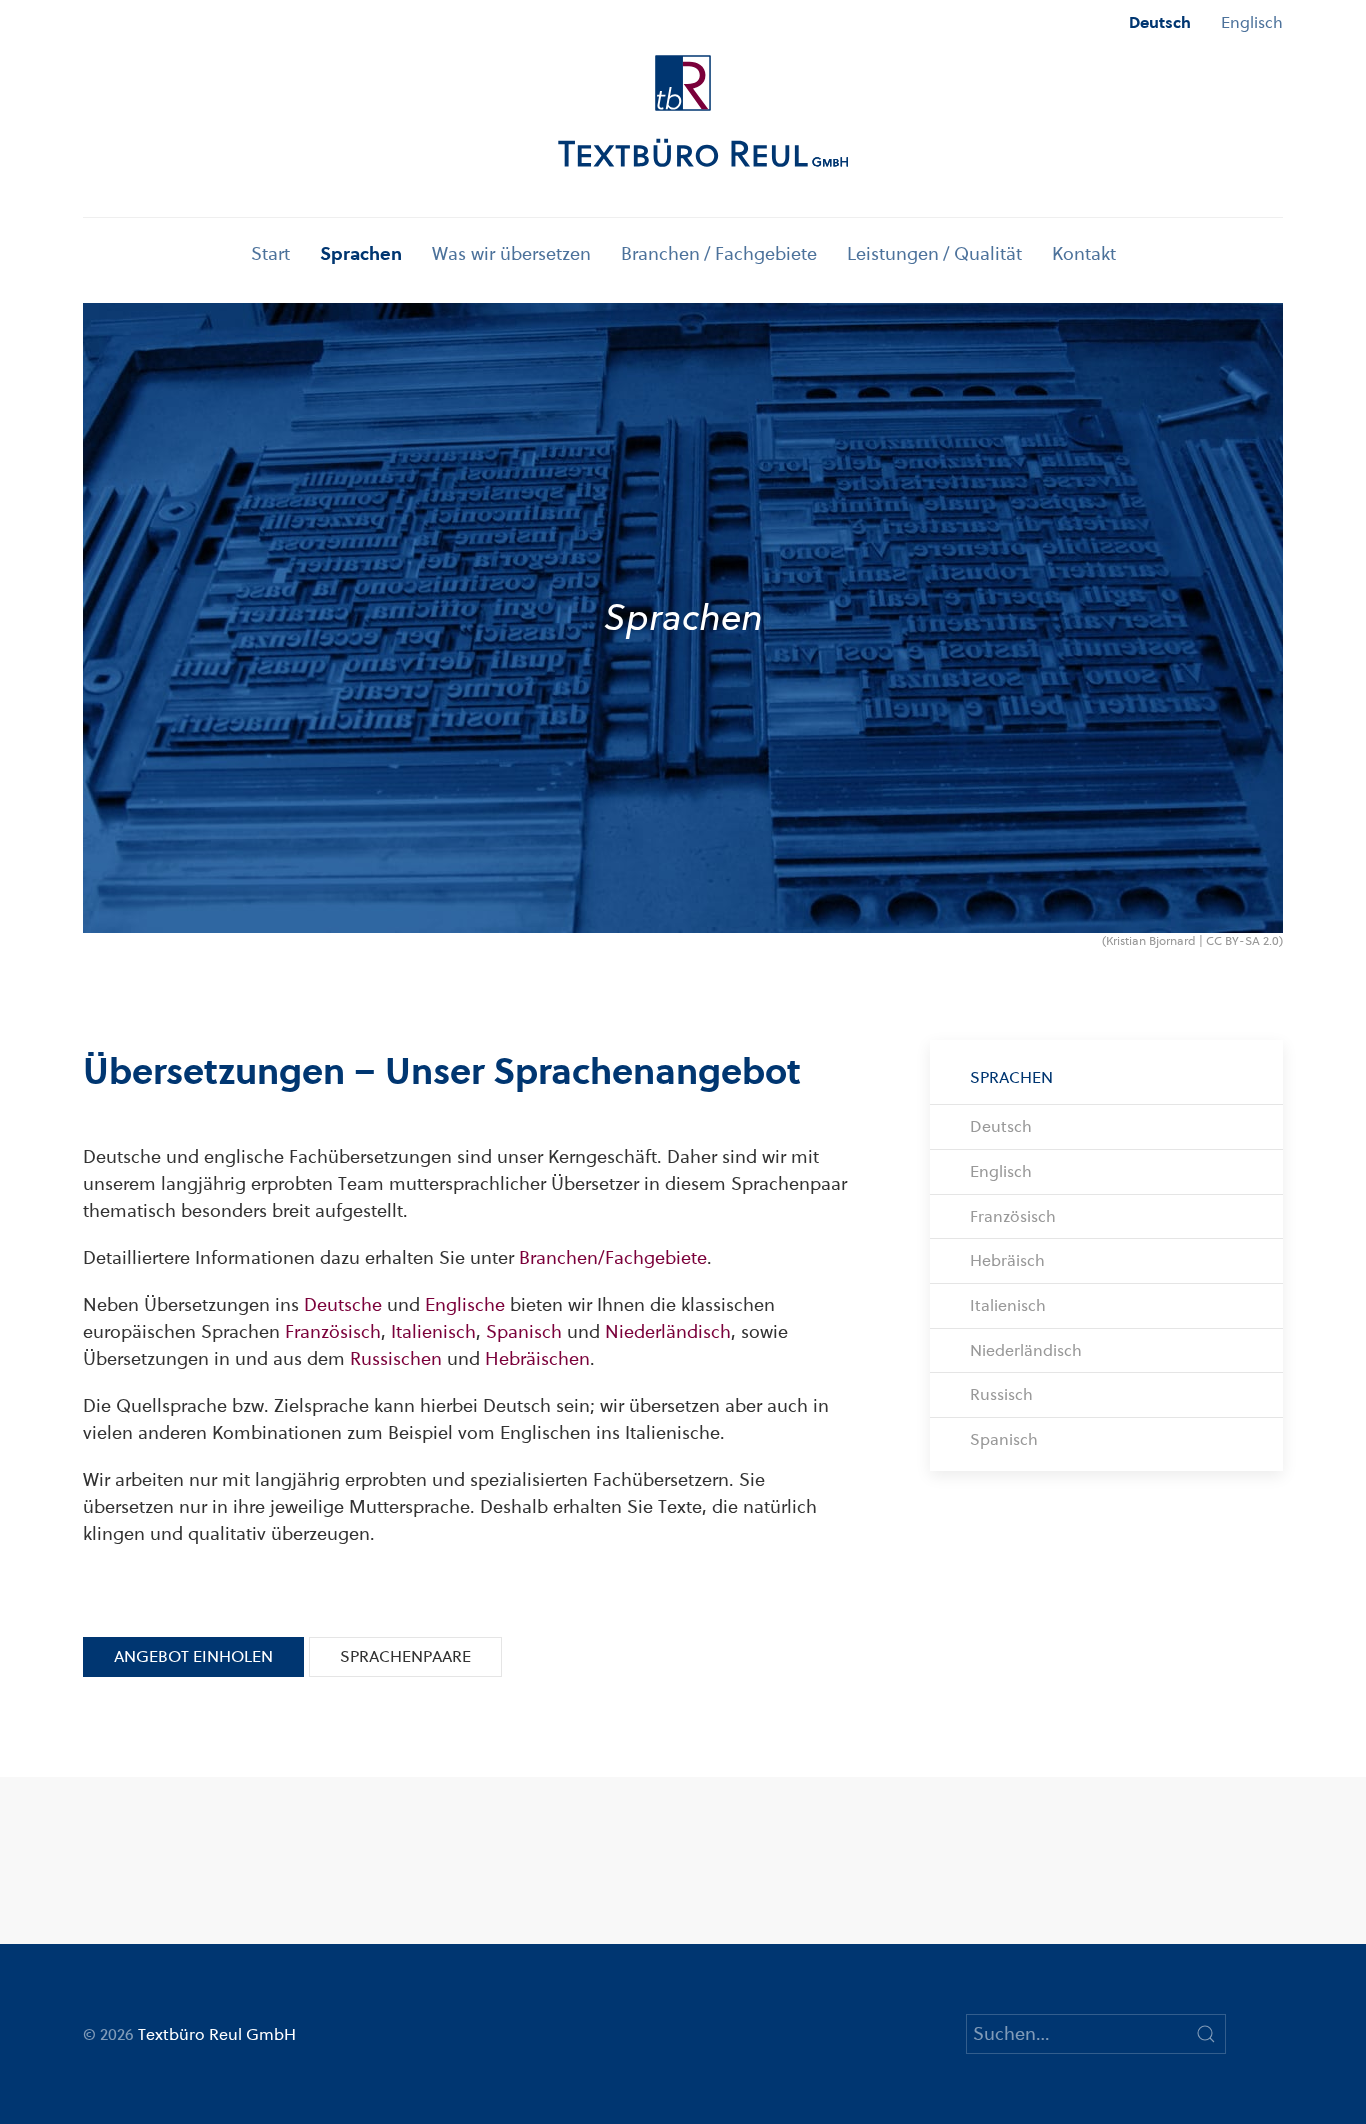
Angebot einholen (193, 1656)
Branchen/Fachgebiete (613, 1257)
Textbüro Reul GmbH (217, 2034)
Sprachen (361, 253)
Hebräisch (1007, 1260)
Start (270, 253)
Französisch (333, 1331)
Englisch (1252, 22)
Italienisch (433, 1331)
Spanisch (524, 1331)
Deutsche (343, 1304)
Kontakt (1084, 253)
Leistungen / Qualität (934, 253)
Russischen (396, 1358)
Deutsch (1160, 22)
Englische (465, 1304)
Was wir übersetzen (511, 253)
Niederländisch (668, 1331)
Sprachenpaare (405, 1656)
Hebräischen (537, 1358)
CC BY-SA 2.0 (1242, 941)
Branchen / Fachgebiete (719, 253)
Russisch (1001, 1394)
